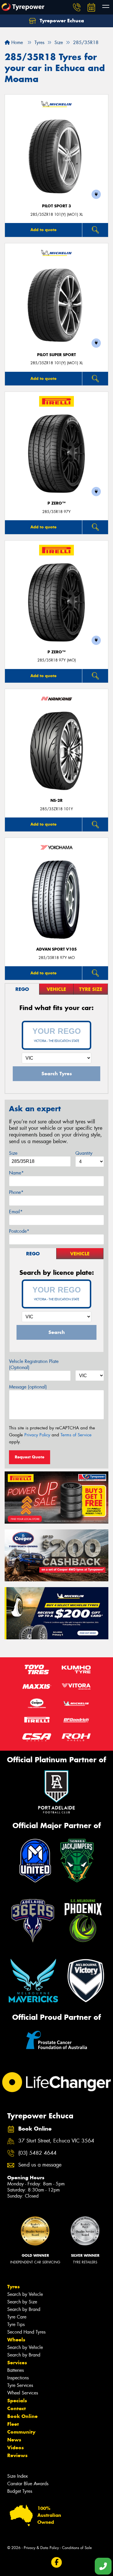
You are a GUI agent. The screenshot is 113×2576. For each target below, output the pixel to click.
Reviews (17, 2455)
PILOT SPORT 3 (57, 206)
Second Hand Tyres (26, 2332)
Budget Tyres (20, 2491)
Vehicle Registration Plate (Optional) (34, 1364)
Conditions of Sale (77, 2548)
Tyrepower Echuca (61, 21)
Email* (16, 1212)
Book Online (22, 2416)
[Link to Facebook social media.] (57, 2563)
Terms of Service (76, 1435)
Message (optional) (28, 1387)
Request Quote (30, 1457)
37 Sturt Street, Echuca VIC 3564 (56, 2141)
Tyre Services (20, 2385)
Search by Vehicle (25, 2294)
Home (16, 42)
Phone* (16, 1192)
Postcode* (19, 1231)
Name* (16, 1173)
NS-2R (57, 801)
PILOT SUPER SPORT (57, 355)
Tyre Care (17, 2317)
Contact (17, 2408)
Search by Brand (24, 2309)
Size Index (18, 2476)
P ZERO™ (57, 503)
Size (13, 1153)
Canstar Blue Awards (28, 2484)
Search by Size (22, 2302)
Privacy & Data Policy (41, 2548)
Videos (16, 2448)
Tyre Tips (16, 2324)
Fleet (13, 2424)
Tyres (13, 2287)
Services (17, 2363)
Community (21, 2432)
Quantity (84, 1153)
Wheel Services (23, 2393)
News (14, 2440)
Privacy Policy (37, 1435)
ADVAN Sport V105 (57, 949)
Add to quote (43, 230)
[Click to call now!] (77, 7)
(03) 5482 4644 (37, 2153)
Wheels (16, 2340)
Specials (17, 2401)
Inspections (18, 2378)
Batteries (16, 2370)
